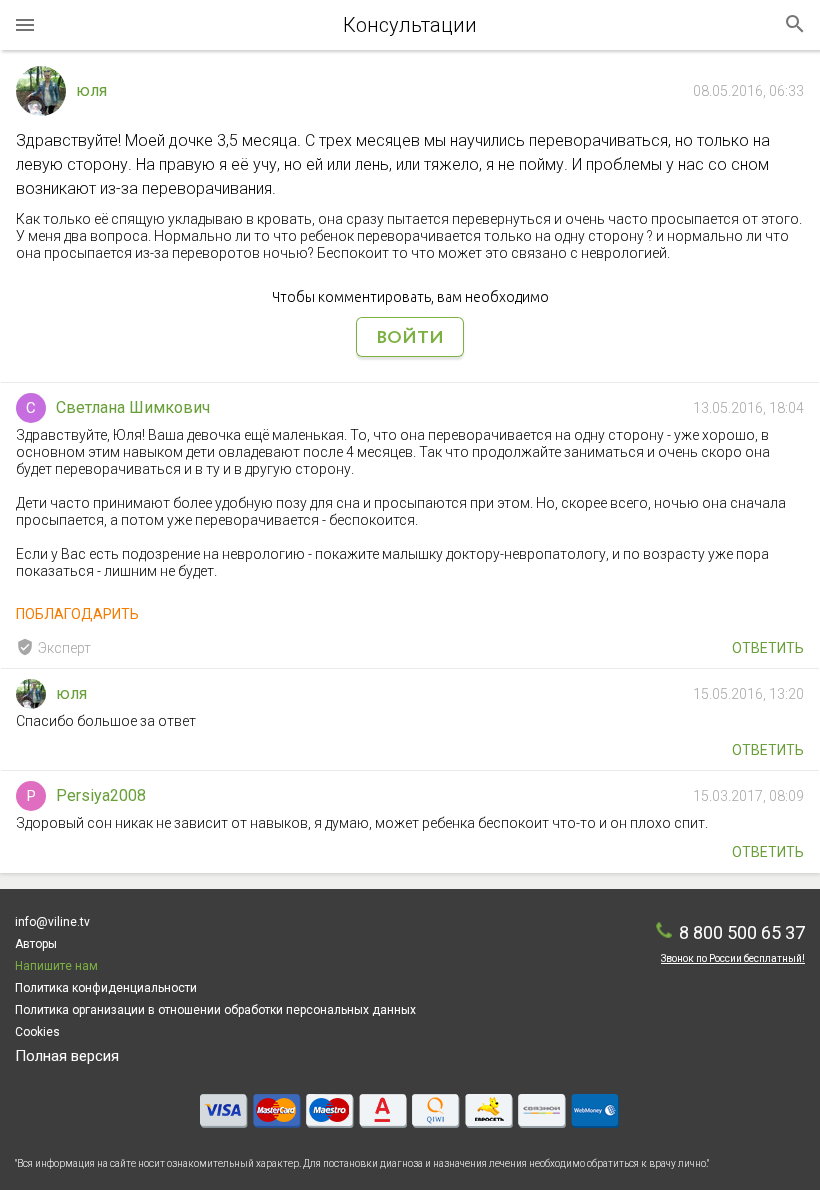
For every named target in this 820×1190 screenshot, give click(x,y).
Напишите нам (56, 966)
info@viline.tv (52, 922)
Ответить (768, 648)
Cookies (37, 1032)
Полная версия (67, 1056)
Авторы (36, 944)
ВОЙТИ (410, 338)
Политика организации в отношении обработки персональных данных (215, 1010)
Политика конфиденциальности (106, 988)
